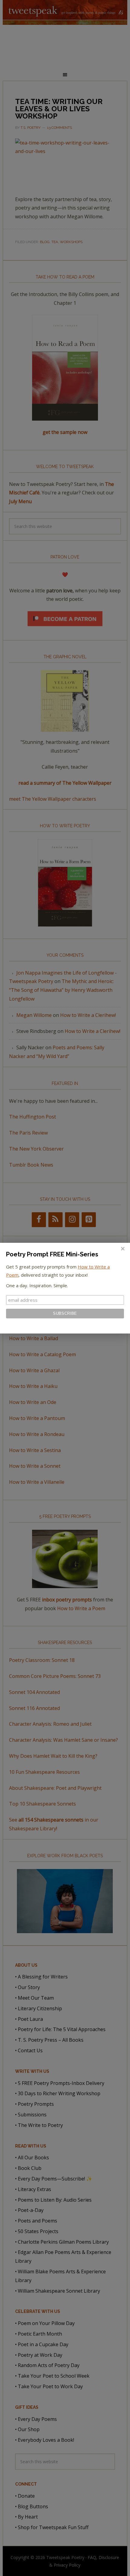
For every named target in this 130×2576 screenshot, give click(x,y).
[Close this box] (122, 1249)
